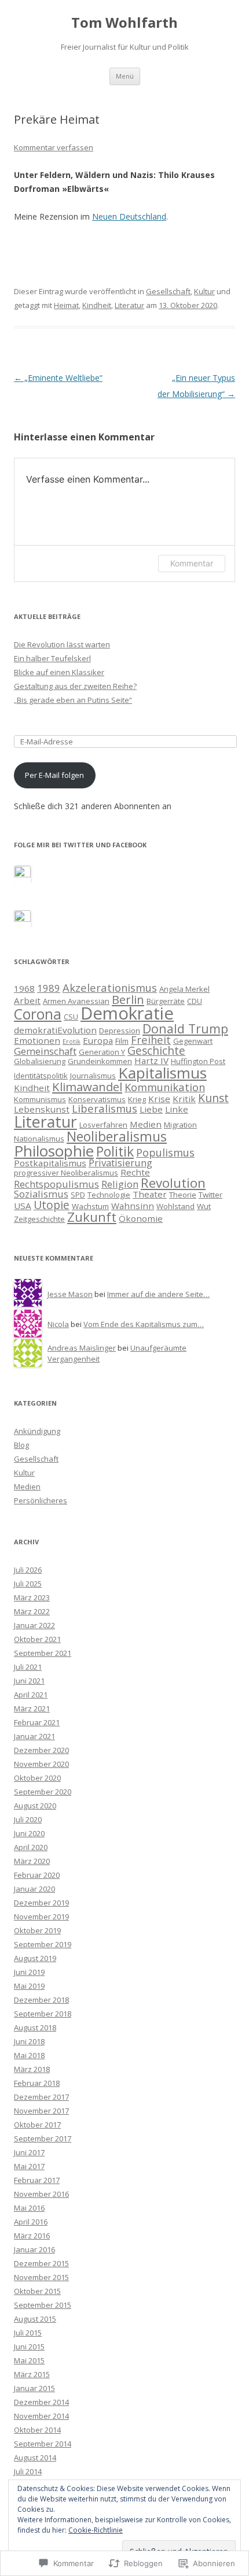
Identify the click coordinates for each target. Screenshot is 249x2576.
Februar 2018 (37, 2083)
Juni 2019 (29, 1972)
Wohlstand (175, 1206)
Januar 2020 (34, 1889)
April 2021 (31, 1695)
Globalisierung (40, 1061)
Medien (146, 1124)
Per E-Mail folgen (54, 775)
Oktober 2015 (37, 2291)
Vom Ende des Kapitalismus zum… (144, 1324)
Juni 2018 (29, 2041)
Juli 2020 (28, 1819)
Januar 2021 (34, 1736)
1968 (24, 988)
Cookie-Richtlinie (96, 2530)
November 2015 (41, 2277)
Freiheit (151, 1039)
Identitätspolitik (41, 1076)
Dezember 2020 (41, 1750)
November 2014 (41, 2416)
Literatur (129, 305)
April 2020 (31, 1847)
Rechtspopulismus (56, 1184)
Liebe (151, 1109)
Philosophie (54, 1151)
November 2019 (41, 1917)
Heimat (66, 305)
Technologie (109, 1195)
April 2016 (31, 2222)
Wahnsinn (133, 1206)
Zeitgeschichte (39, 1219)
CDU (195, 1001)
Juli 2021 (28, 1667)
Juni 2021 (29, 1681)
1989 (49, 988)
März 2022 (32, 1611)
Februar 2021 (37, 1722)
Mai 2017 (29, 2166)
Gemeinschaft (45, 1051)
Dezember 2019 (41, 1903)
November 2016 (41, 2194)
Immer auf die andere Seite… (158, 1294)
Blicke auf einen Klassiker (59, 672)
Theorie (183, 1195)
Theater (150, 1194)
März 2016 (32, 2236)
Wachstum (90, 1206)
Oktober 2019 (37, 1930)
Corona (38, 1014)
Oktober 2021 (37, 1639)
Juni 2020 (29, 1833)
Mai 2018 (29, 2055)
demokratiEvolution (55, 1030)
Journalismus (93, 1076)
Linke (177, 1109)
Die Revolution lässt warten (62, 644)
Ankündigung (37, 1431)
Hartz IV (151, 1061)
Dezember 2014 (41, 2402)
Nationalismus (39, 1139)
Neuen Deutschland (129, 216)
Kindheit (97, 305)
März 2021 (32, 1708)
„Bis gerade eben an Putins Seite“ (73, 700)
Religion (120, 1184)
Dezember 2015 (41, 2263)
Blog (21, 1445)
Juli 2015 (28, 2333)
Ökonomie (141, 1218)
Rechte (135, 1172)
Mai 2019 (29, 1986)
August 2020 (35, 1806)
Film (122, 1041)
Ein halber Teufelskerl (52, 658)
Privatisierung (120, 1163)
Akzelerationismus (110, 987)
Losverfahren (103, 1125)
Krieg (137, 1099)
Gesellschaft (168, 291)
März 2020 (32, 1861)
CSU (71, 1017)
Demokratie (127, 1013)
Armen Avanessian (76, 1001)
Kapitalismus (162, 1073)
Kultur (204, 291)
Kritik (184, 1099)
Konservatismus (97, 1099)
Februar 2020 (37, 1875)
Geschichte (156, 1050)
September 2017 (43, 2138)
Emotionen (37, 1040)
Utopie (52, 1205)
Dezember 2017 (41, 2097)
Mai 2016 (29, 2208)
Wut (204, 1206)
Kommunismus (40, 1099)
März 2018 (32, 2069)
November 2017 (41, 2111)
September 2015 (43, 2305)
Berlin (128, 999)
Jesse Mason (70, 1294)
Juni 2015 (29, 2347)
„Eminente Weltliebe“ (58, 378)
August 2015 (35, 2319)
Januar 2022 (34, 1625)
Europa (98, 1040)
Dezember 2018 (41, 2000)
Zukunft (92, 1217)
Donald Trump (185, 1028)
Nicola (58, 1324)
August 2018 (35, 2028)
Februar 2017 (37, 2180)
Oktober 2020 (37, 1778)
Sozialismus (41, 1194)
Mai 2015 (29, 2360)
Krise (159, 1099)
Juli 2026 (28, 1570)
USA (23, 1206)
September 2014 (43, 2444)
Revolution (173, 1183)
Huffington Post (198, 1061)
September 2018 (43, 2014)
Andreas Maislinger (82, 1348)
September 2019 (43, 1944)
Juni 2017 (29, 2152)
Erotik (72, 1041)
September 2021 (43, 1653)
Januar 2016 (34, 2249)
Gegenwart (193, 1041)
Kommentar (192, 563)
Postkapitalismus (50, 1163)
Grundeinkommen (100, 1061)
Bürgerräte (166, 1001)
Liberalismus (105, 1108)
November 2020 (41, 1764)
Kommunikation (165, 1087)
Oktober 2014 (37, 2430)
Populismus (165, 1152)
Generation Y (102, 1052)
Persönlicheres (41, 1500)
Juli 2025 (28, 1584)
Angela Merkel (184, 989)
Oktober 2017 (37, 2125)
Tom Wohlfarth (124, 23)
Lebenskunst (42, 1109)
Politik (115, 1151)
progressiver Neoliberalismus (66, 1173)
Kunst (213, 1098)
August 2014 (35, 2458)
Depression (120, 1031)
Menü (125, 76)
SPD (78, 1195)
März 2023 (32, 1598)
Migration (180, 1125)
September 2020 (43, 1792)
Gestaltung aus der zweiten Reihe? (75, 686)
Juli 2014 (28, 2471)
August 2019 (35, 1958)
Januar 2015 (34, 2388)
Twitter (210, 1195)
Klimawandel (87, 1087)
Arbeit (27, 1000)
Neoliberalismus (117, 1136)
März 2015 (32, 2374)
